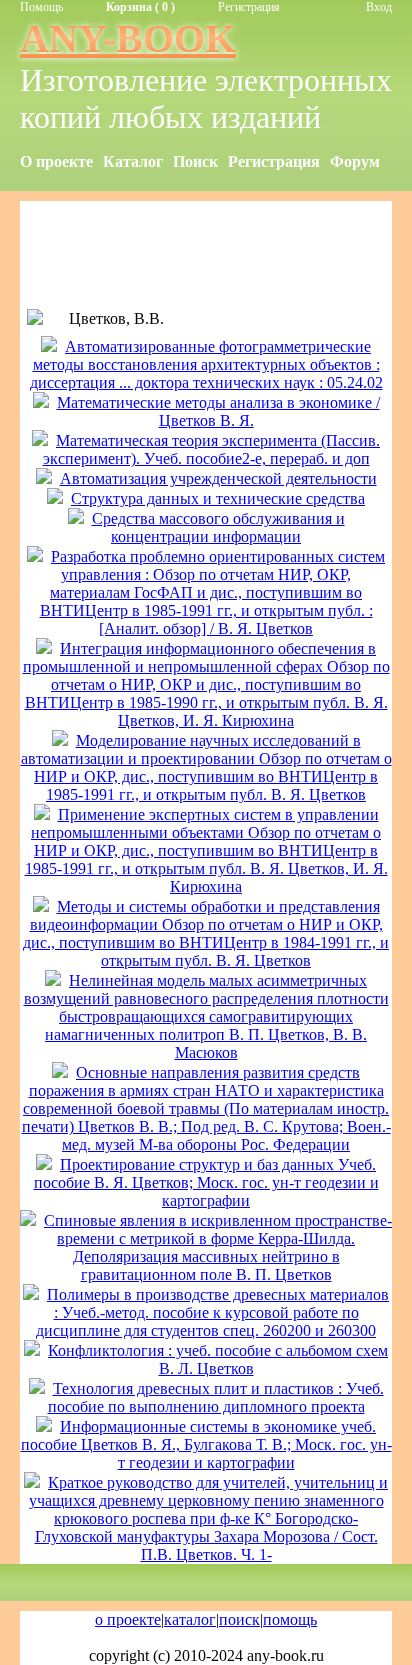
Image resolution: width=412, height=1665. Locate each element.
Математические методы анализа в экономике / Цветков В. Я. (218, 411)
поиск (239, 1619)
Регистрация (249, 7)
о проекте (128, 1619)
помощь (290, 1619)
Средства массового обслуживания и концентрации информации (218, 527)
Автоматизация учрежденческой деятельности (218, 478)
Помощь (41, 7)
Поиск (195, 161)
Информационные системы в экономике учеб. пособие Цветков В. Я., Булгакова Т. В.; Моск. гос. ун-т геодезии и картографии (206, 1444)
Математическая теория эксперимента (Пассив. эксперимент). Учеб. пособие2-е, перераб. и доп (212, 449)
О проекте (56, 161)
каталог (190, 1619)
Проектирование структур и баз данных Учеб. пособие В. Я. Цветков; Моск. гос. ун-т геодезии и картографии (206, 1182)
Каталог (133, 161)
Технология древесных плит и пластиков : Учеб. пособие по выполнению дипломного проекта (216, 1397)
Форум (355, 161)
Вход (379, 7)
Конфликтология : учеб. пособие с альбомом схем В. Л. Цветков (218, 1359)
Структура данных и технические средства (218, 498)
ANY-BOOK (128, 38)
